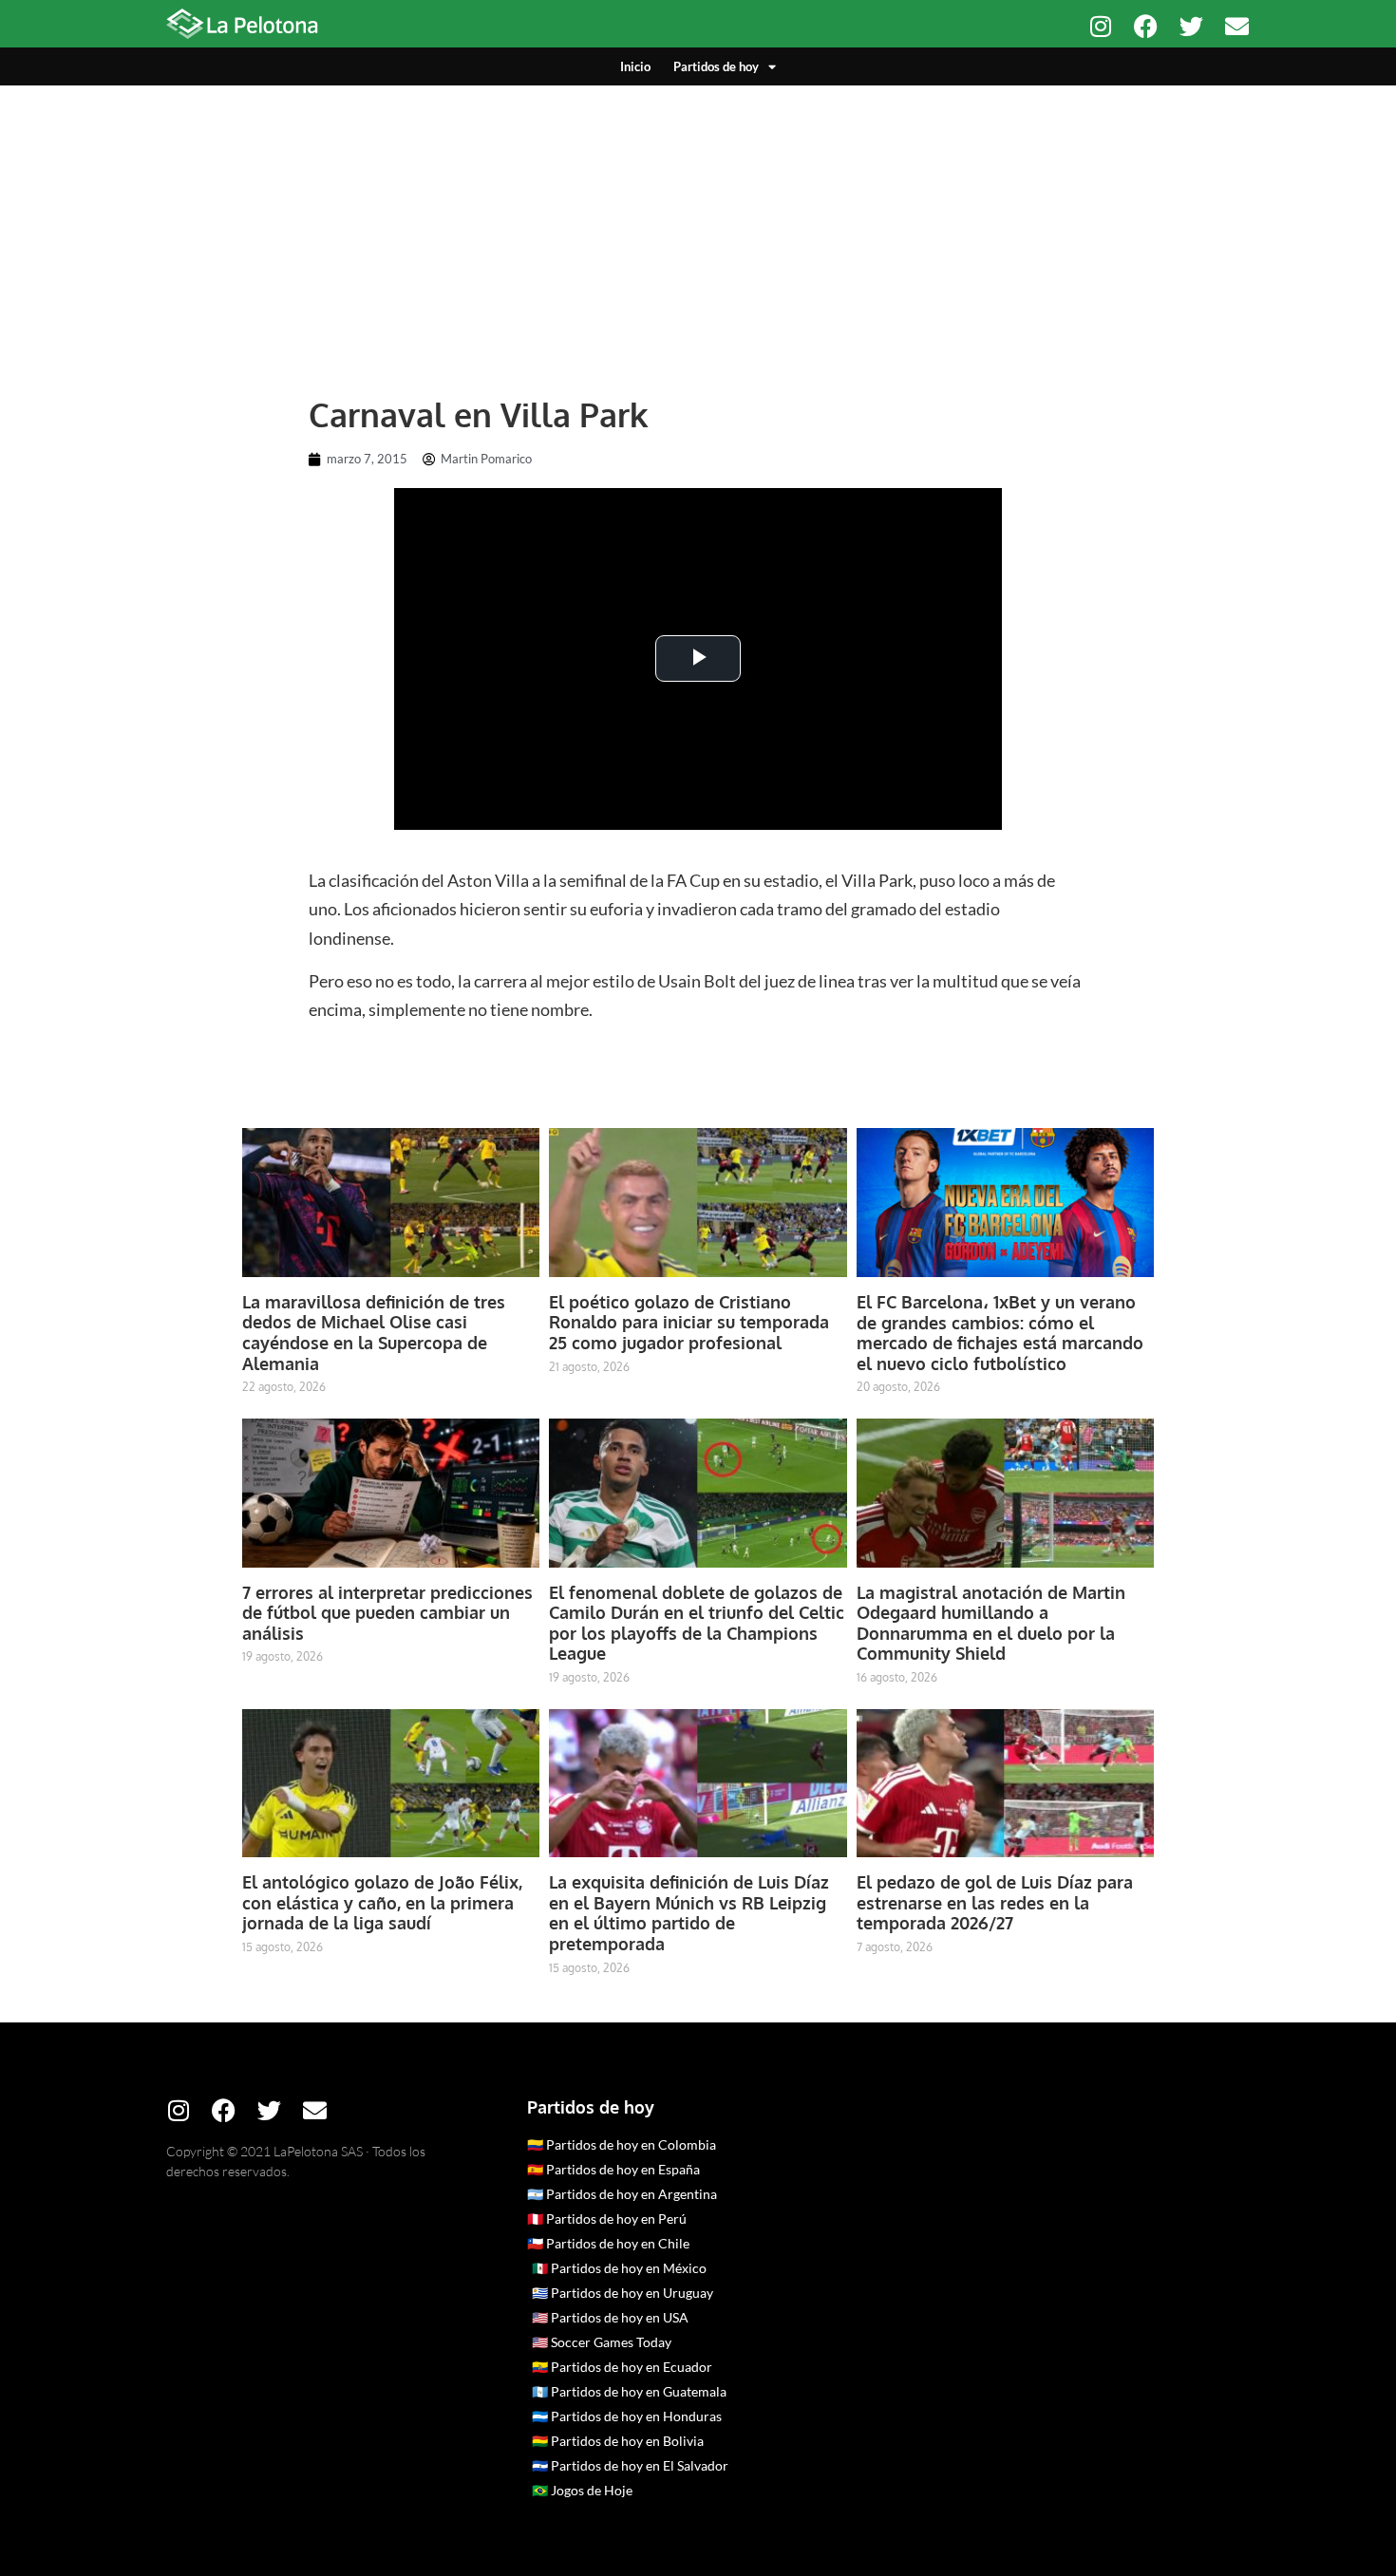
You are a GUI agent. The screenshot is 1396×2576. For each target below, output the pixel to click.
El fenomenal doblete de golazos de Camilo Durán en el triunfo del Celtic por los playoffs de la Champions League (697, 1623)
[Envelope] (1237, 26)
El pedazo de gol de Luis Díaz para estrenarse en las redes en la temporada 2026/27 (995, 1902)
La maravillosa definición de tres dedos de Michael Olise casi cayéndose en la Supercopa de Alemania (374, 1333)
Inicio (635, 66)
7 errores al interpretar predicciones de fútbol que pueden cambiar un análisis (387, 1613)
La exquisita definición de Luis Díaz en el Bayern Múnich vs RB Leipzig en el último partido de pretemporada (689, 1913)
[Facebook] (1146, 26)
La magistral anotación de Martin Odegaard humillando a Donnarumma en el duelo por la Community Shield (991, 1623)
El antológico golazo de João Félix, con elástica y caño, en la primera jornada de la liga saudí (382, 1902)
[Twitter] (1191, 26)
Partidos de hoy (716, 66)
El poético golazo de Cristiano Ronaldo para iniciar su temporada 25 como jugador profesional (689, 1322)
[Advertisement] (698, 228)
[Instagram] (1100, 26)
